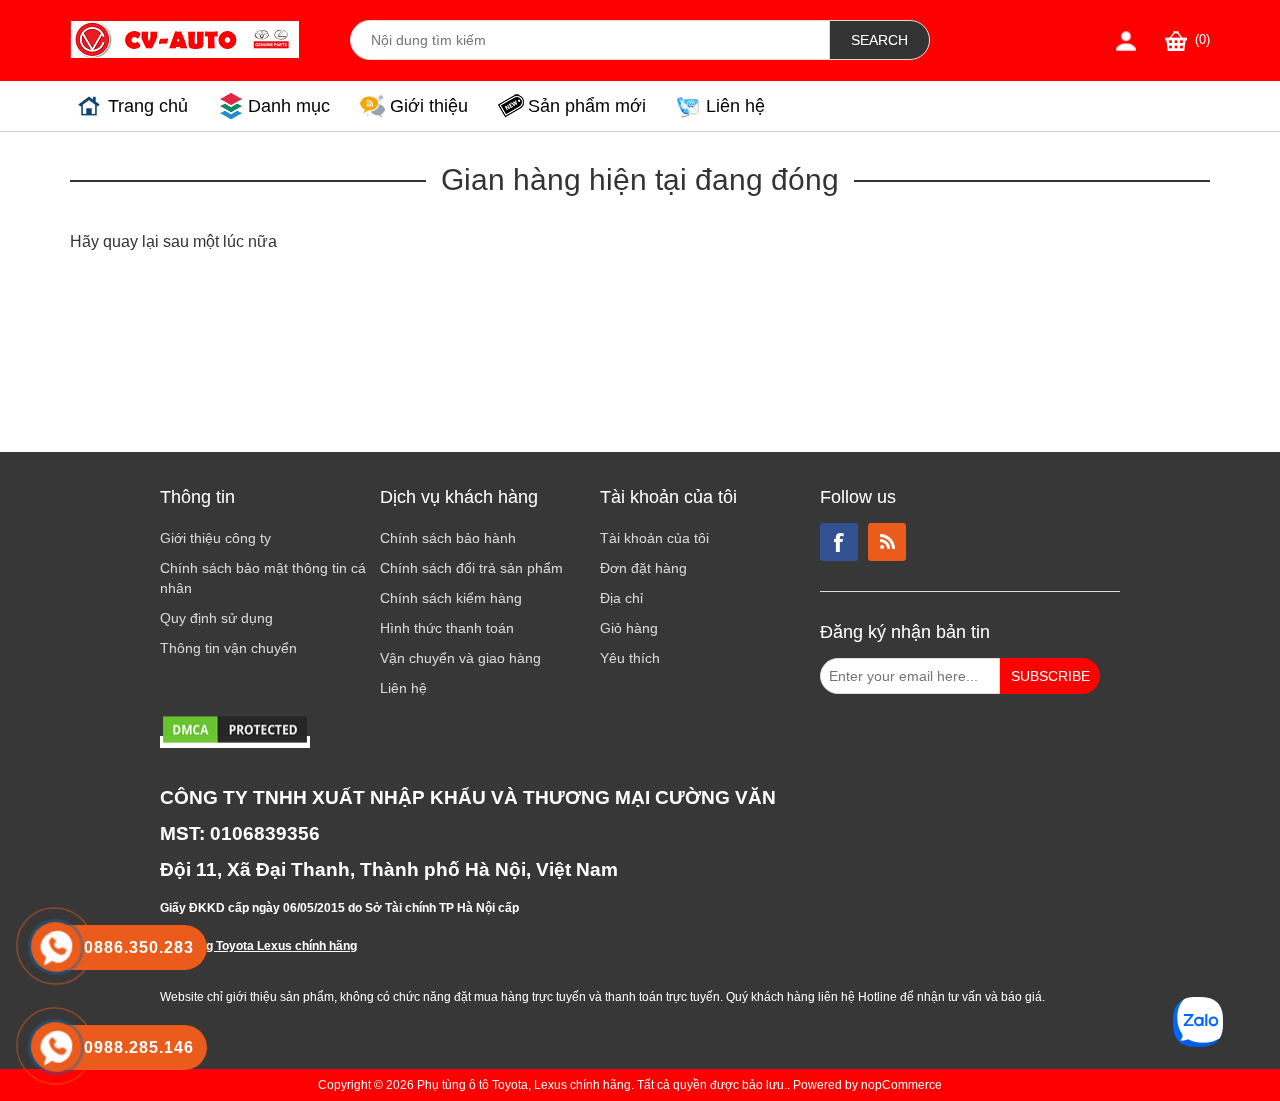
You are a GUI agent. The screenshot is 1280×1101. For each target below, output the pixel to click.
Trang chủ (148, 106)
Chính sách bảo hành (448, 538)
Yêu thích (630, 658)
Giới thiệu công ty (215, 538)
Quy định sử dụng (216, 618)
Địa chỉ (621, 598)
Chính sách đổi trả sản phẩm (471, 568)
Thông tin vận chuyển (228, 648)
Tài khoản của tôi (654, 538)
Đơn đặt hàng (643, 568)
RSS (887, 542)
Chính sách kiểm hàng (451, 598)
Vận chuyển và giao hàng (460, 658)
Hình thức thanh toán (447, 628)
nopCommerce (901, 1085)
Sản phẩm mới (587, 106)
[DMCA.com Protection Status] (235, 742)
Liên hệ (735, 106)
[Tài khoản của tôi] (1126, 40)
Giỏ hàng (629, 628)
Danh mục (289, 106)
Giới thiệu (429, 106)
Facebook (839, 542)
